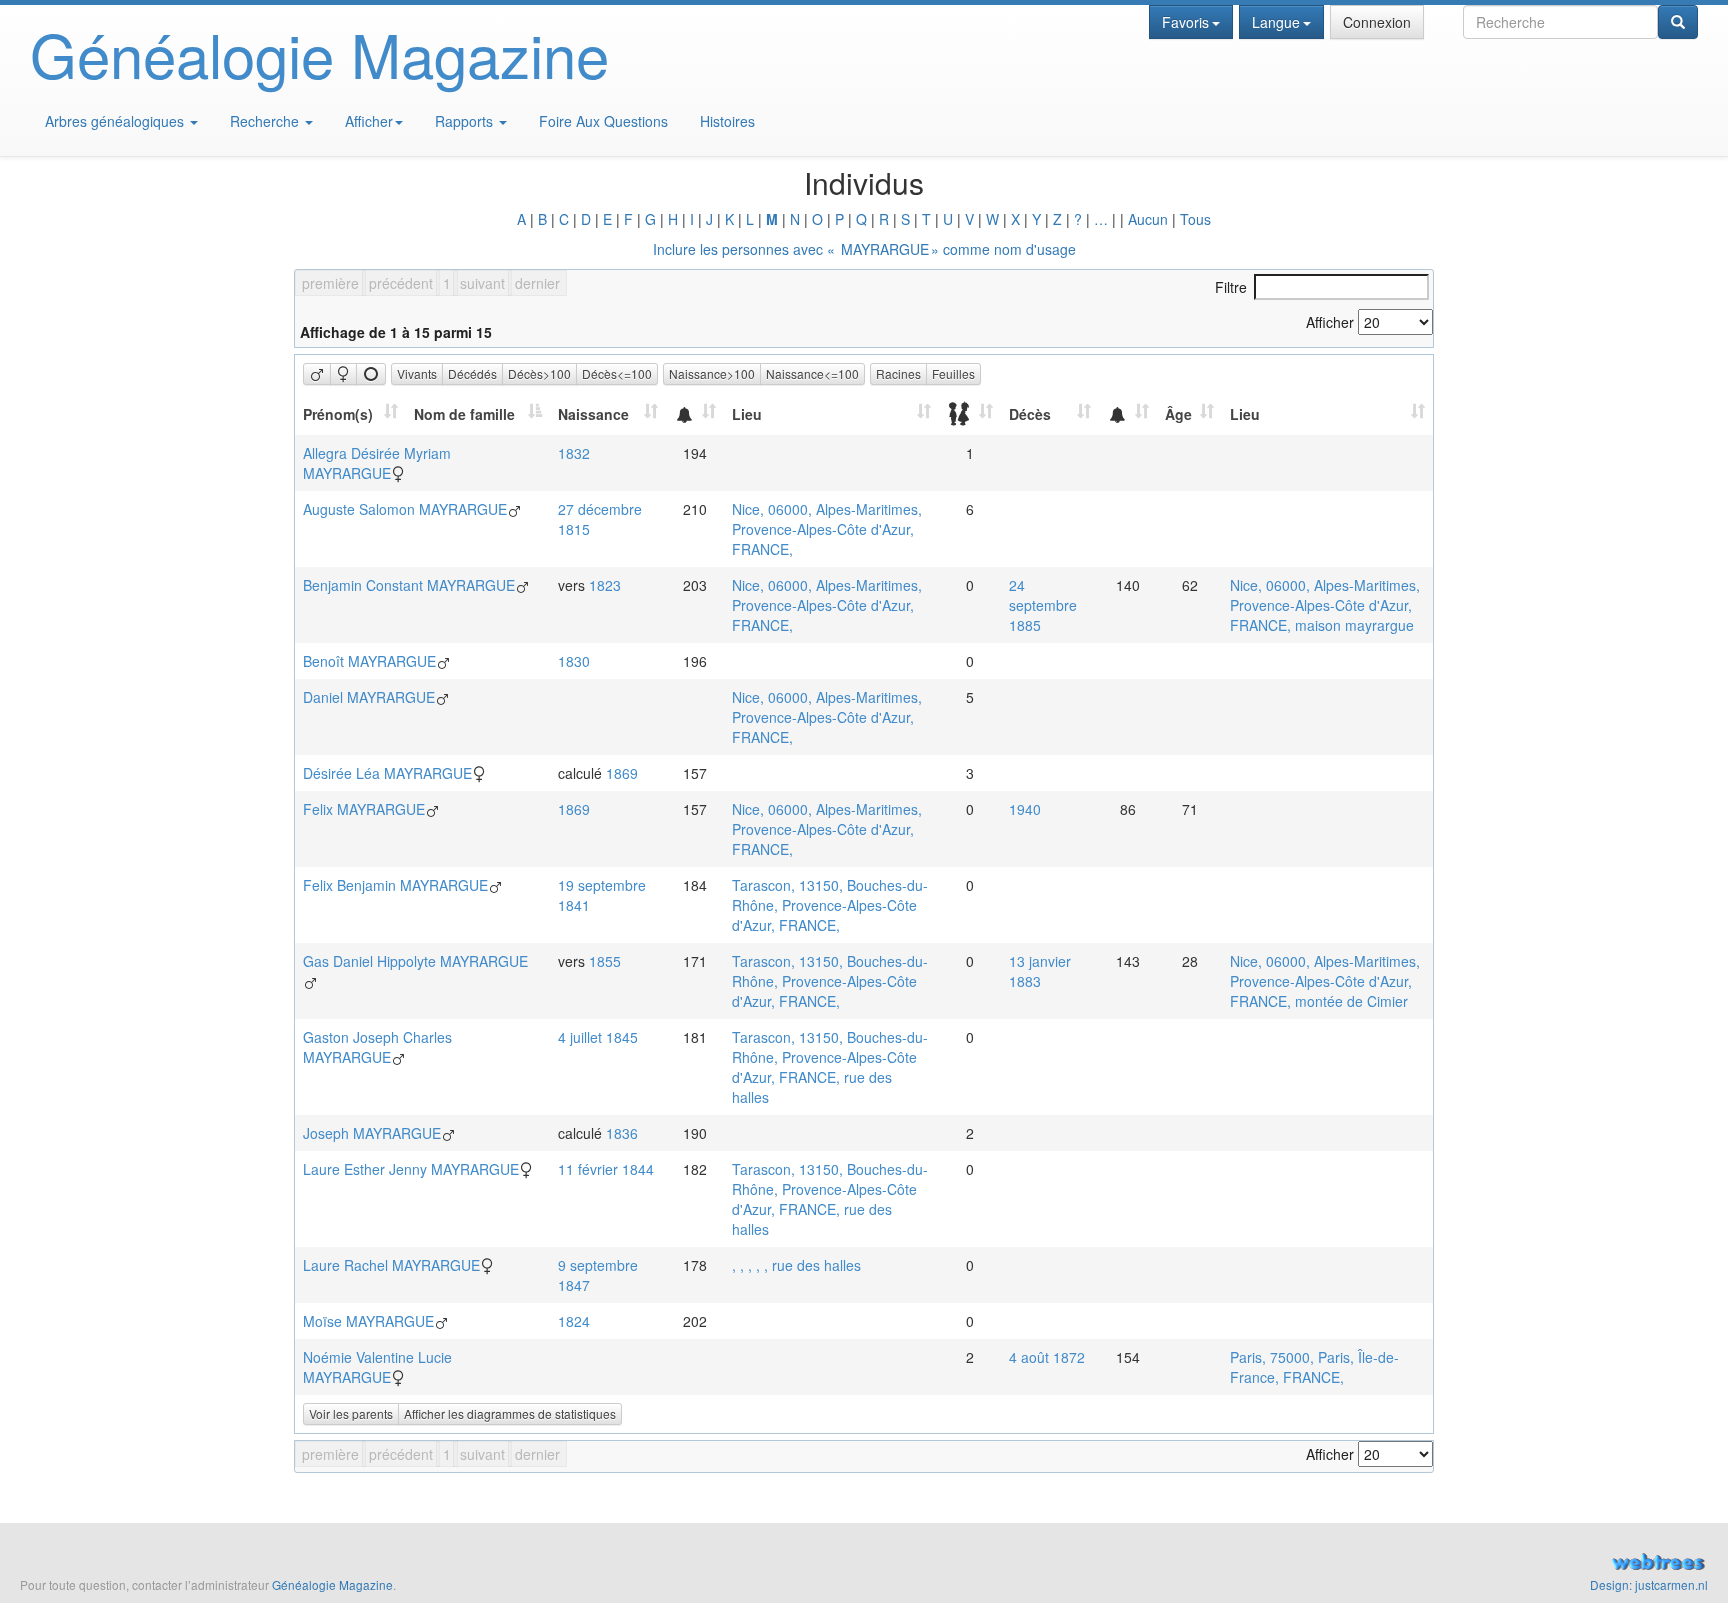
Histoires (727, 121)
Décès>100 (539, 373)
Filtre (1231, 287)
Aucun (1148, 219)
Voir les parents (351, 1413)
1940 (1025, 809)
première (330, 283)
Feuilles (953, 373)
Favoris (1185, 22)
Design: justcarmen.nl (1649, 1584)
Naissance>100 (712, 373)
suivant (482, 283)
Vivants (417, 373)
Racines (898, 373)
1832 (574, 453)
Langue (1276, 22)
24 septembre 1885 (1043, 605)
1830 (574, 661)
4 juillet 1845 (598, 1037)
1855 (605, 961)
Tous (1195, 219)
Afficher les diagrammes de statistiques (510, 1413)
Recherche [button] (266, 121)
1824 (574, 1321)
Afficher (369, 121)
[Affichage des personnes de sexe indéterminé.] (371, 374)
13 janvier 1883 (1040, 971)
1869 (622, 773)
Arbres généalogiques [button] (116, 121)
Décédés (472, 373)
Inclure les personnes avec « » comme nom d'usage (864, 249)
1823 (605, 585)
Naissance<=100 (812, 373)
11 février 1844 (606, 1169)
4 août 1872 (1047, 1357)
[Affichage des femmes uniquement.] (343, 374)
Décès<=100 (617, 373)
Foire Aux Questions (603, 121)
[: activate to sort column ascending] (695, 414)
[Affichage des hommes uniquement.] (317, 374)
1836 (622, 1133)
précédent (401, 283)
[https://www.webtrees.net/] (1296, 1564)
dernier (537, 283)
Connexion (1377, 22)
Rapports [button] (466, 121)
